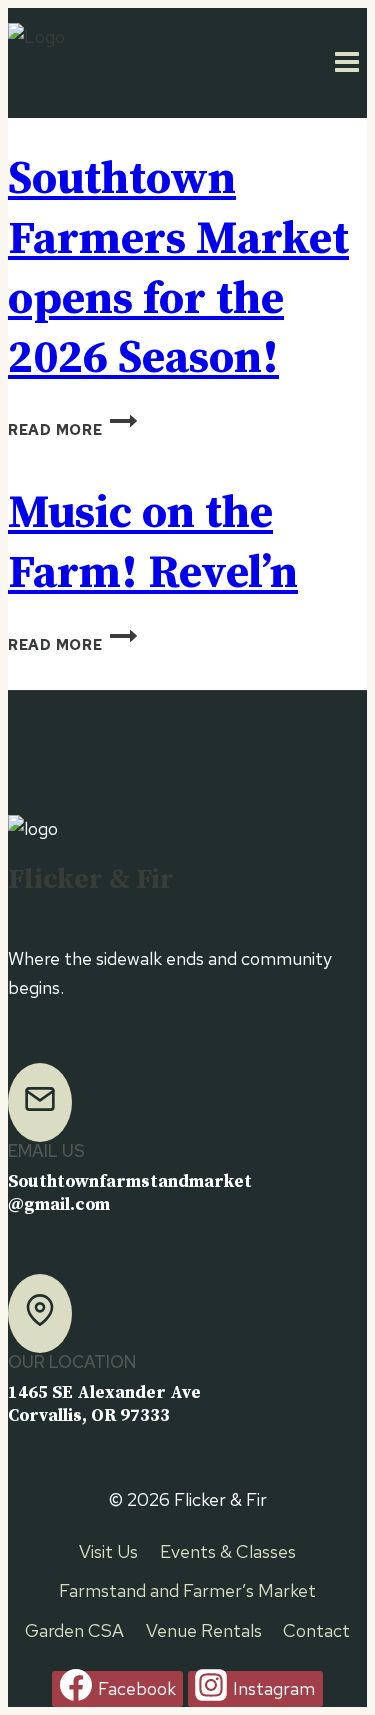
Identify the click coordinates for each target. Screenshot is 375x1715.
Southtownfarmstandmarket (130, 1182)
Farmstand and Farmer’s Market (187, 1590)
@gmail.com (59, 1205)
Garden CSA (74, 1630)
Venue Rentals (204, 1630)
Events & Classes (228, 1551)
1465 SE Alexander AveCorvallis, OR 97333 (104, 1404)
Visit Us (108, 1551)
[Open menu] (346, 63)
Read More (72, 429)
